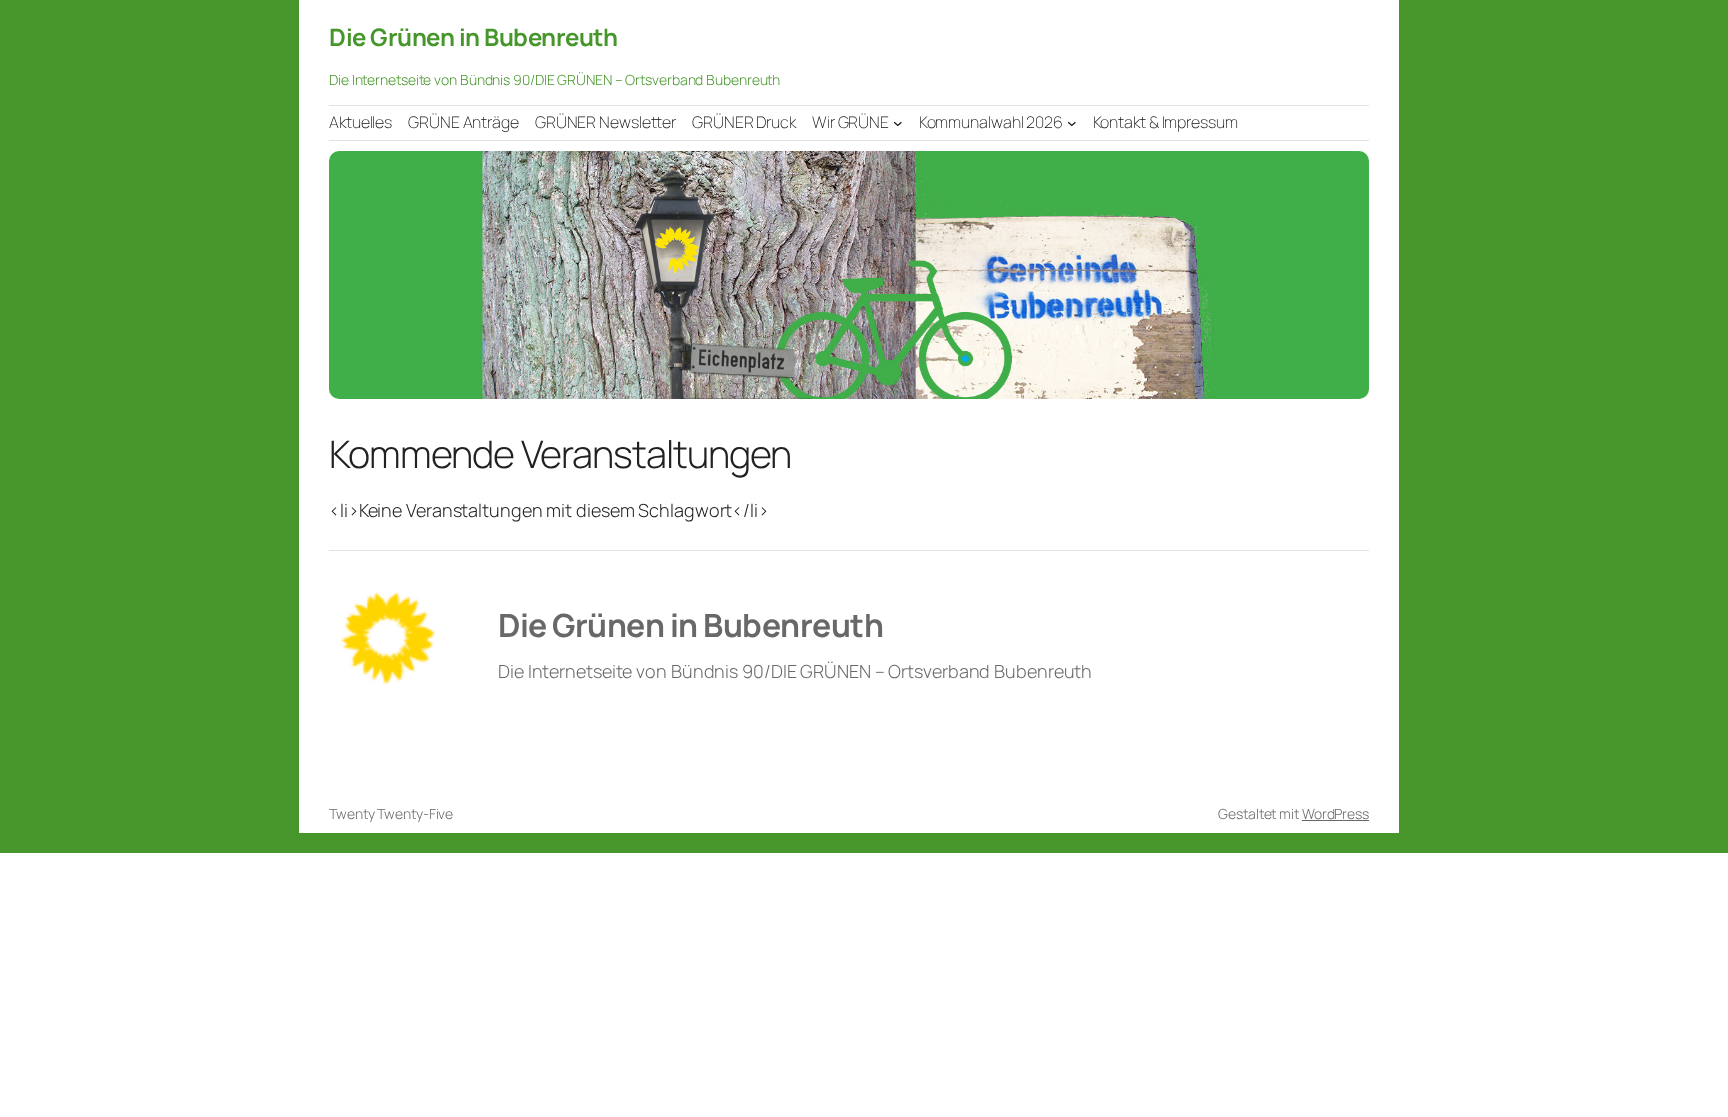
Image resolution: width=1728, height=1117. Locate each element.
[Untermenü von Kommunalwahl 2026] (1072, 122)
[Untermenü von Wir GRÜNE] (898, 122)
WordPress (1335, 813)
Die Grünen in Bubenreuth (473, 36)
